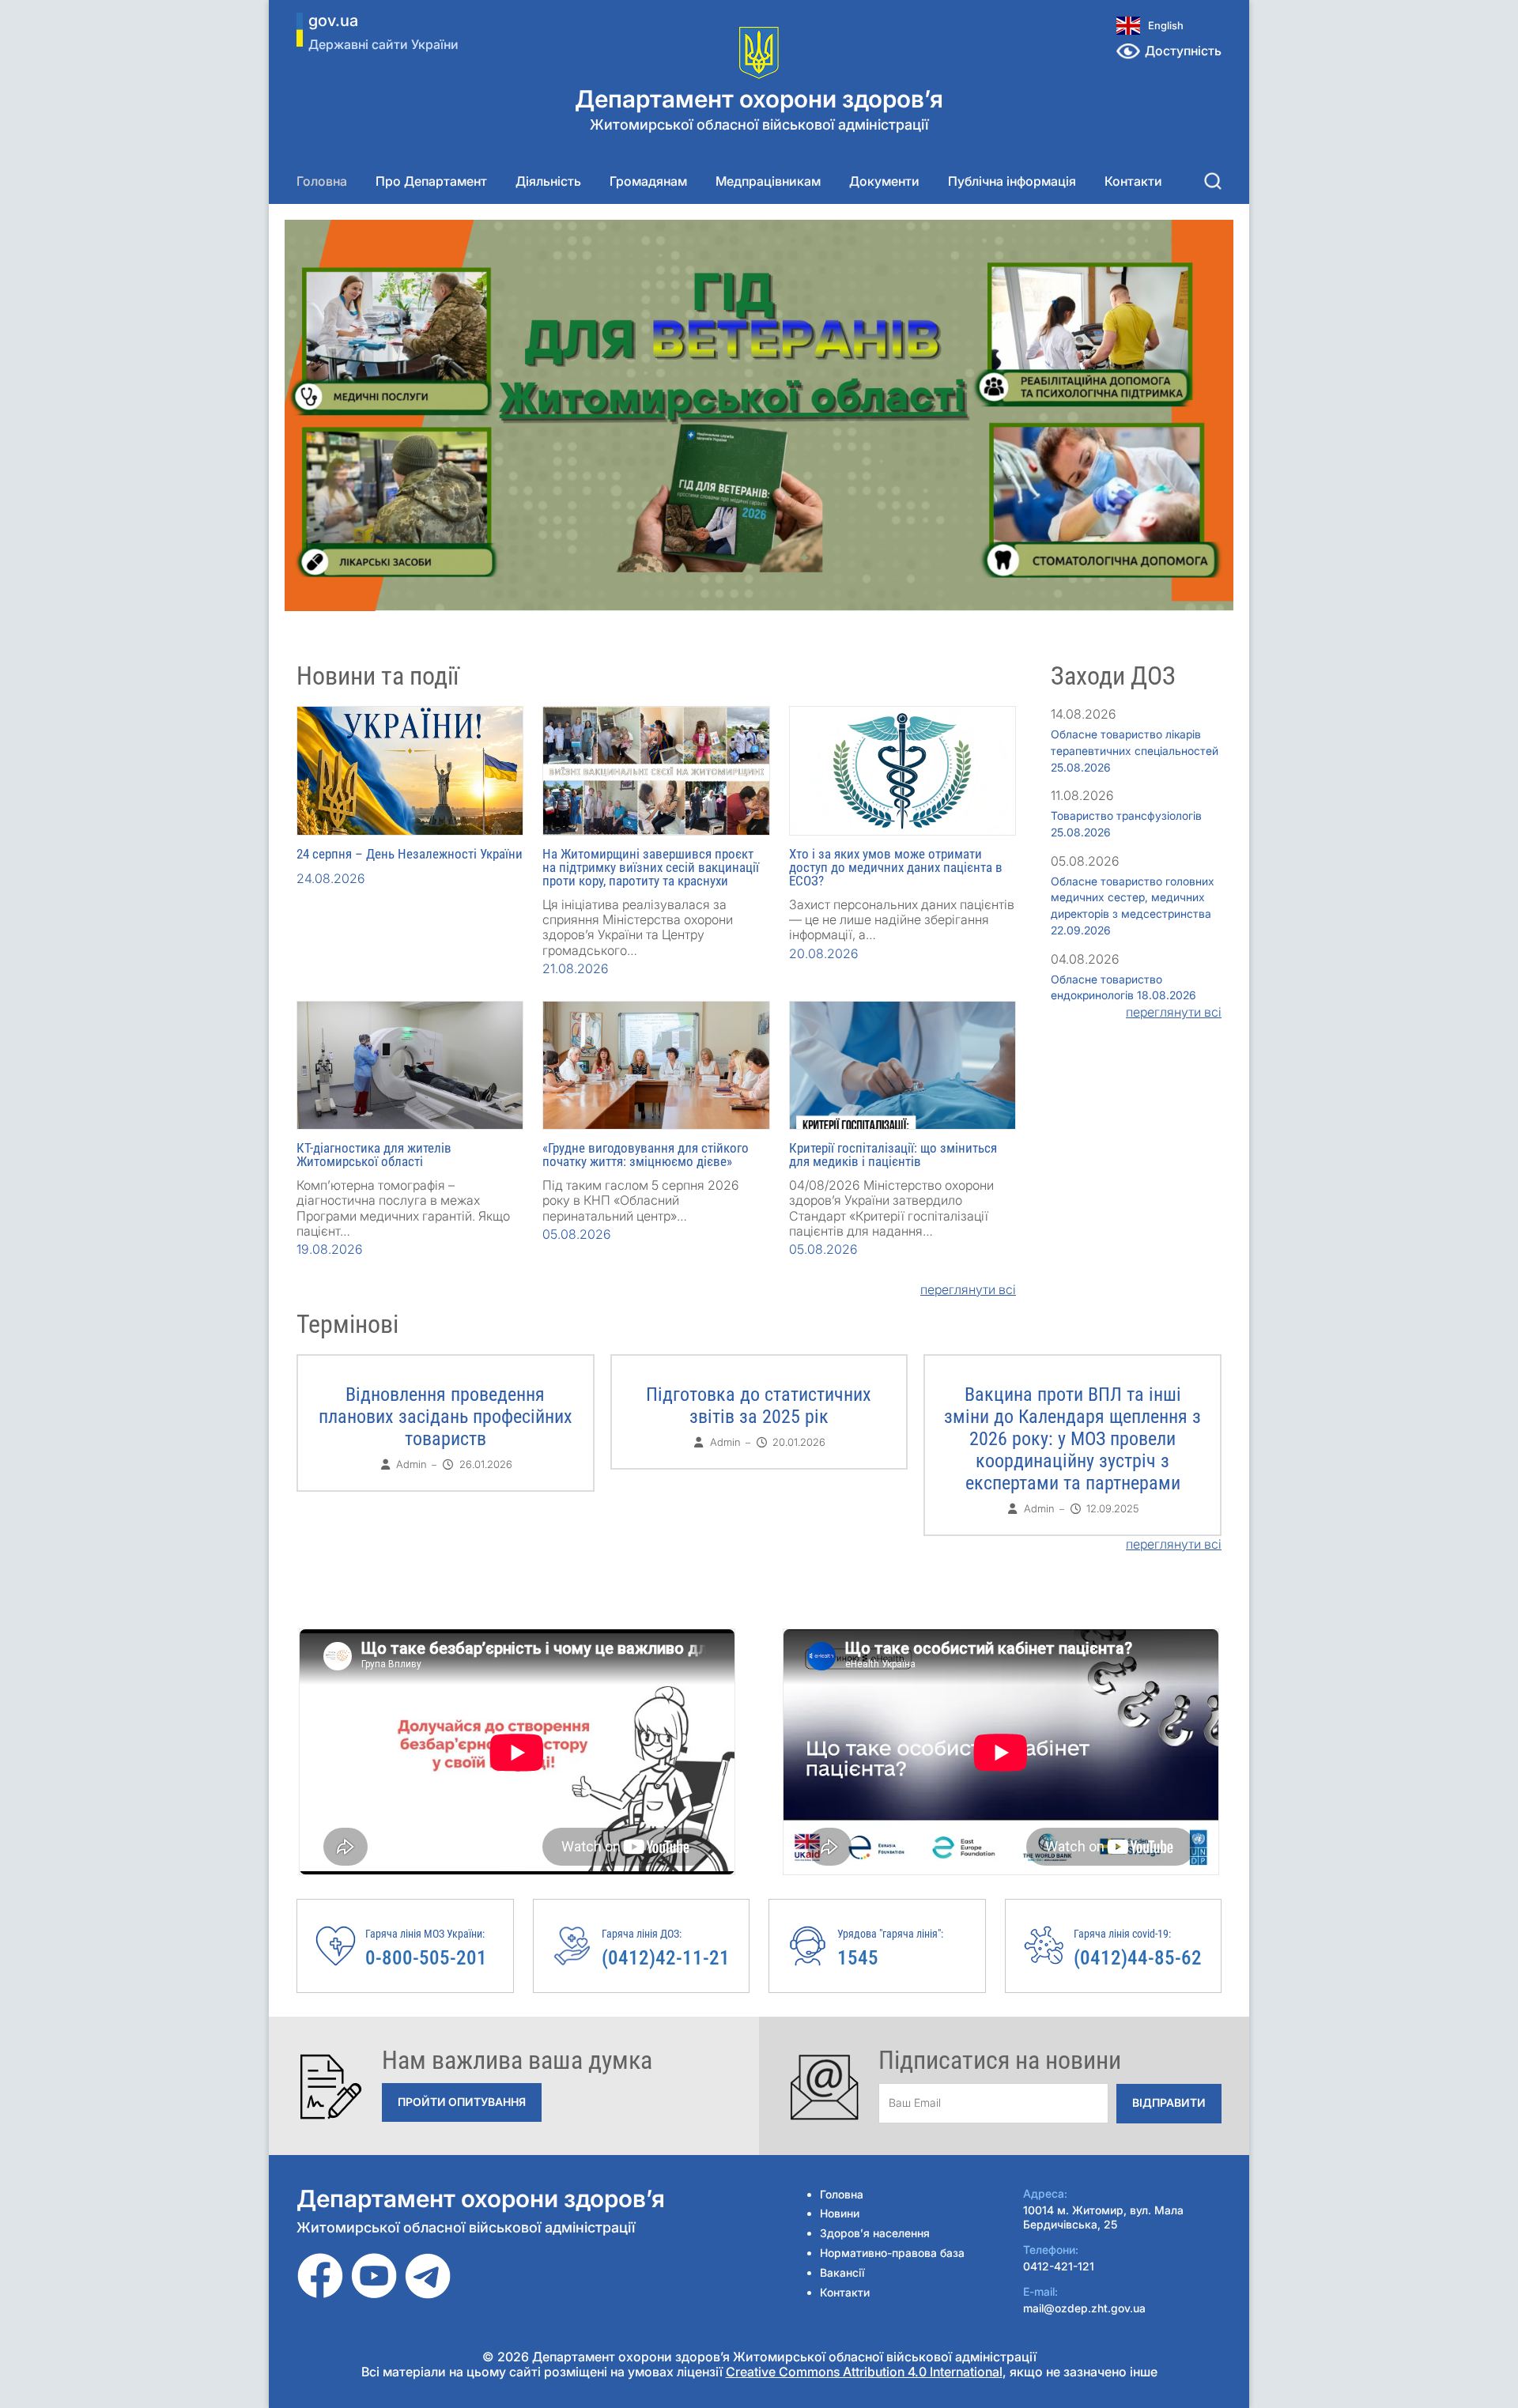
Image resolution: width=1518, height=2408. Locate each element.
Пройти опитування (462, 2102)
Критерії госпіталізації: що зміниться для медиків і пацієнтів (893, 1155)
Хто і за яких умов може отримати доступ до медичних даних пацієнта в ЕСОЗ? (896, 867)
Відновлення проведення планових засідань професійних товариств (446, 1417)
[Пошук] (1213, 181)
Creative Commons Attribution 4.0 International (864, 2372)
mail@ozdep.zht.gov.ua (1084, 2308)
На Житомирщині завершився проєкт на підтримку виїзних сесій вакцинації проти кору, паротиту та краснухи (651, 867)
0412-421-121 (1059, 2266)
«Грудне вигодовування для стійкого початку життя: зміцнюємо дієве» (646, 1155)
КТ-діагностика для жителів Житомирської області (374, 1155)
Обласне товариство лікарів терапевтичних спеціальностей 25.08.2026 (1135, 751)
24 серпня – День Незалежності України (410, 854)
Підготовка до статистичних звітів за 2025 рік (759, 1406)
